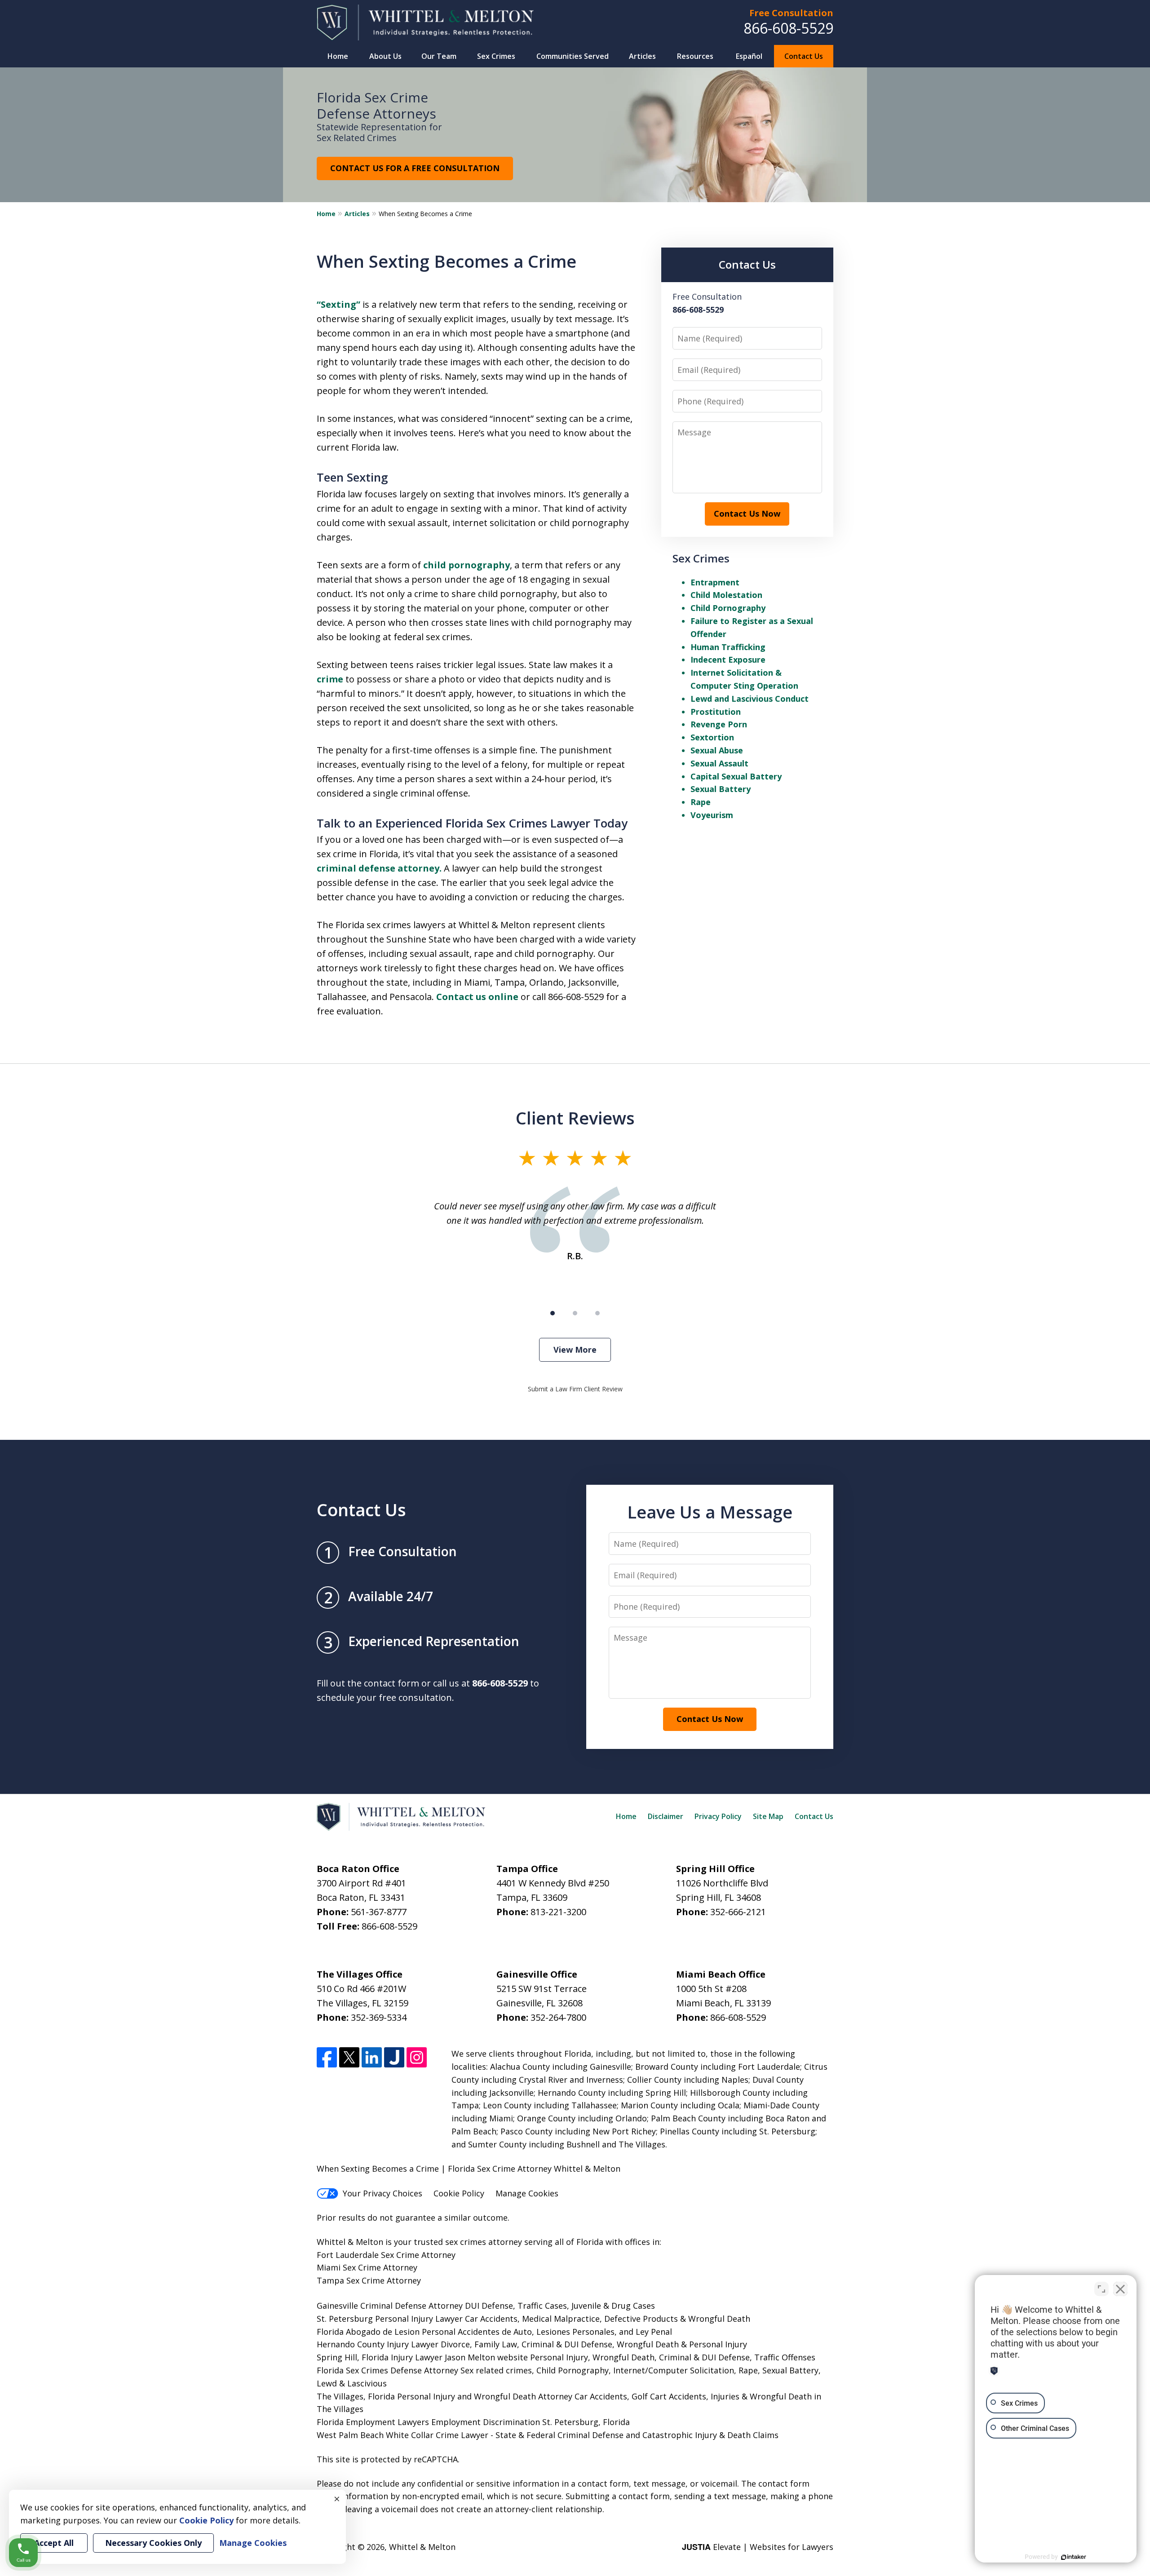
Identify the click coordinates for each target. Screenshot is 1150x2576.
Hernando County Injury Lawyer (378, 2344)
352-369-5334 (379, 2017)
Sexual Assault (719, 763)
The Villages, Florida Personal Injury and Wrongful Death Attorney (445, 2396)
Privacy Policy (718, 1816)
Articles (642, 56)
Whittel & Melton (422, 2547)
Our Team (439, 56)
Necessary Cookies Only (153, 2543)
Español (749, 56)
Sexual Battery (721, 789)
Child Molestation (726, 595)
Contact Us (804, 56)
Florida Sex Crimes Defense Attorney (387, 2370)
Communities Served (573, 56)
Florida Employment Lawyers (373, 2422)
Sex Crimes (496, 56)
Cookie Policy (459, 2193)
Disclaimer (666, 1816)
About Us (385, 56)
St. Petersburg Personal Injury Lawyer (390, 2319)
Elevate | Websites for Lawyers (758, 2547)
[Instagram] (417, 2057)
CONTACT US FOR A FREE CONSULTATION (415, 168)
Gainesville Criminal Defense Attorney (390, 2306)
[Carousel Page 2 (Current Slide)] (575, 1313)
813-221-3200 (558, 1912)
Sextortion (712, 737)
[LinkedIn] (372, 2057)
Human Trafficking (728, 647)
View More (575, 1350)
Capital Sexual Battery (736, 776)
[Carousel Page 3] (597, 1313)
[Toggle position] (1101, 2289)
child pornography (467, 565)
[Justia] (394, 2057)
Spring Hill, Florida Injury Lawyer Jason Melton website (422, 2357)
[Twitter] (349, 2057)
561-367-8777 (379, 1912)
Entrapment (715, 582)
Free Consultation (791, 13)
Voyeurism (712, 815)
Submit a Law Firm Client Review (575, 1389)
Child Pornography (728, 608)
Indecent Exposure (728, 659)
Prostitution (716, 712)
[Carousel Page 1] (553, 1313)
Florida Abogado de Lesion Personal (387, 2332)
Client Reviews (575, 1118)
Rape (701, 802)
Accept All (54, 2543)
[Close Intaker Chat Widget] (1120, 2289)
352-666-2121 (738, 1912)
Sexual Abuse (717, 750)
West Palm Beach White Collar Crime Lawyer (404, 2435)
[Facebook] (327, 2057)
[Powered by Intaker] (1074, 2557)
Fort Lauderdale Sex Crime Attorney (386, 2255)
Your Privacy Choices (383, 2193)
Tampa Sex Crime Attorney (369, 2280)
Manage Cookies (527, 2193)
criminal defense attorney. (379, 868)
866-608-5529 (788, 28)
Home (338, 56)
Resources (695, 56)
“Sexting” (338, 304)
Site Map (768, 1816)
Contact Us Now (747, 513)
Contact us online (477, 997)
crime (330, 679)
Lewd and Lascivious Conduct (750, 699)
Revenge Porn (719, 724)
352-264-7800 (558, 2017)
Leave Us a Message (710, 1512)
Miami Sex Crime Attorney (367, 2267)
